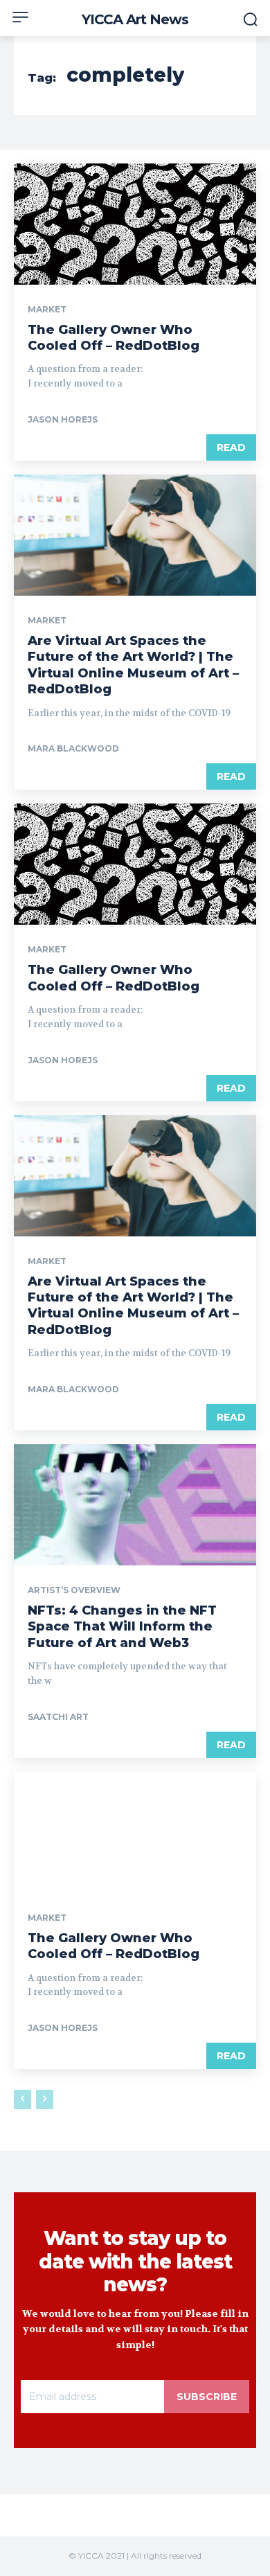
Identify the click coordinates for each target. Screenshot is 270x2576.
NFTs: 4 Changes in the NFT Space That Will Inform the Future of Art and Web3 (122, 1627)
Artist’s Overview (74, 1590)
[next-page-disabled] (45, 2099)
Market (47, 310)
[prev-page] (22, 2099)
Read (231, 447)
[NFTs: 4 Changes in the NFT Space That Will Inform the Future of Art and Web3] (135, 1505)
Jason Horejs (63, 419)
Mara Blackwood (73, 748)
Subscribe (207, 2397)
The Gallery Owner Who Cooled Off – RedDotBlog (114, 338)
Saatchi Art (58, 1717)
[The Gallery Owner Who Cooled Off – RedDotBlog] (135, 224)
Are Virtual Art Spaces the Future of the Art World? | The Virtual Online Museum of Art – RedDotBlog (133, 665)
